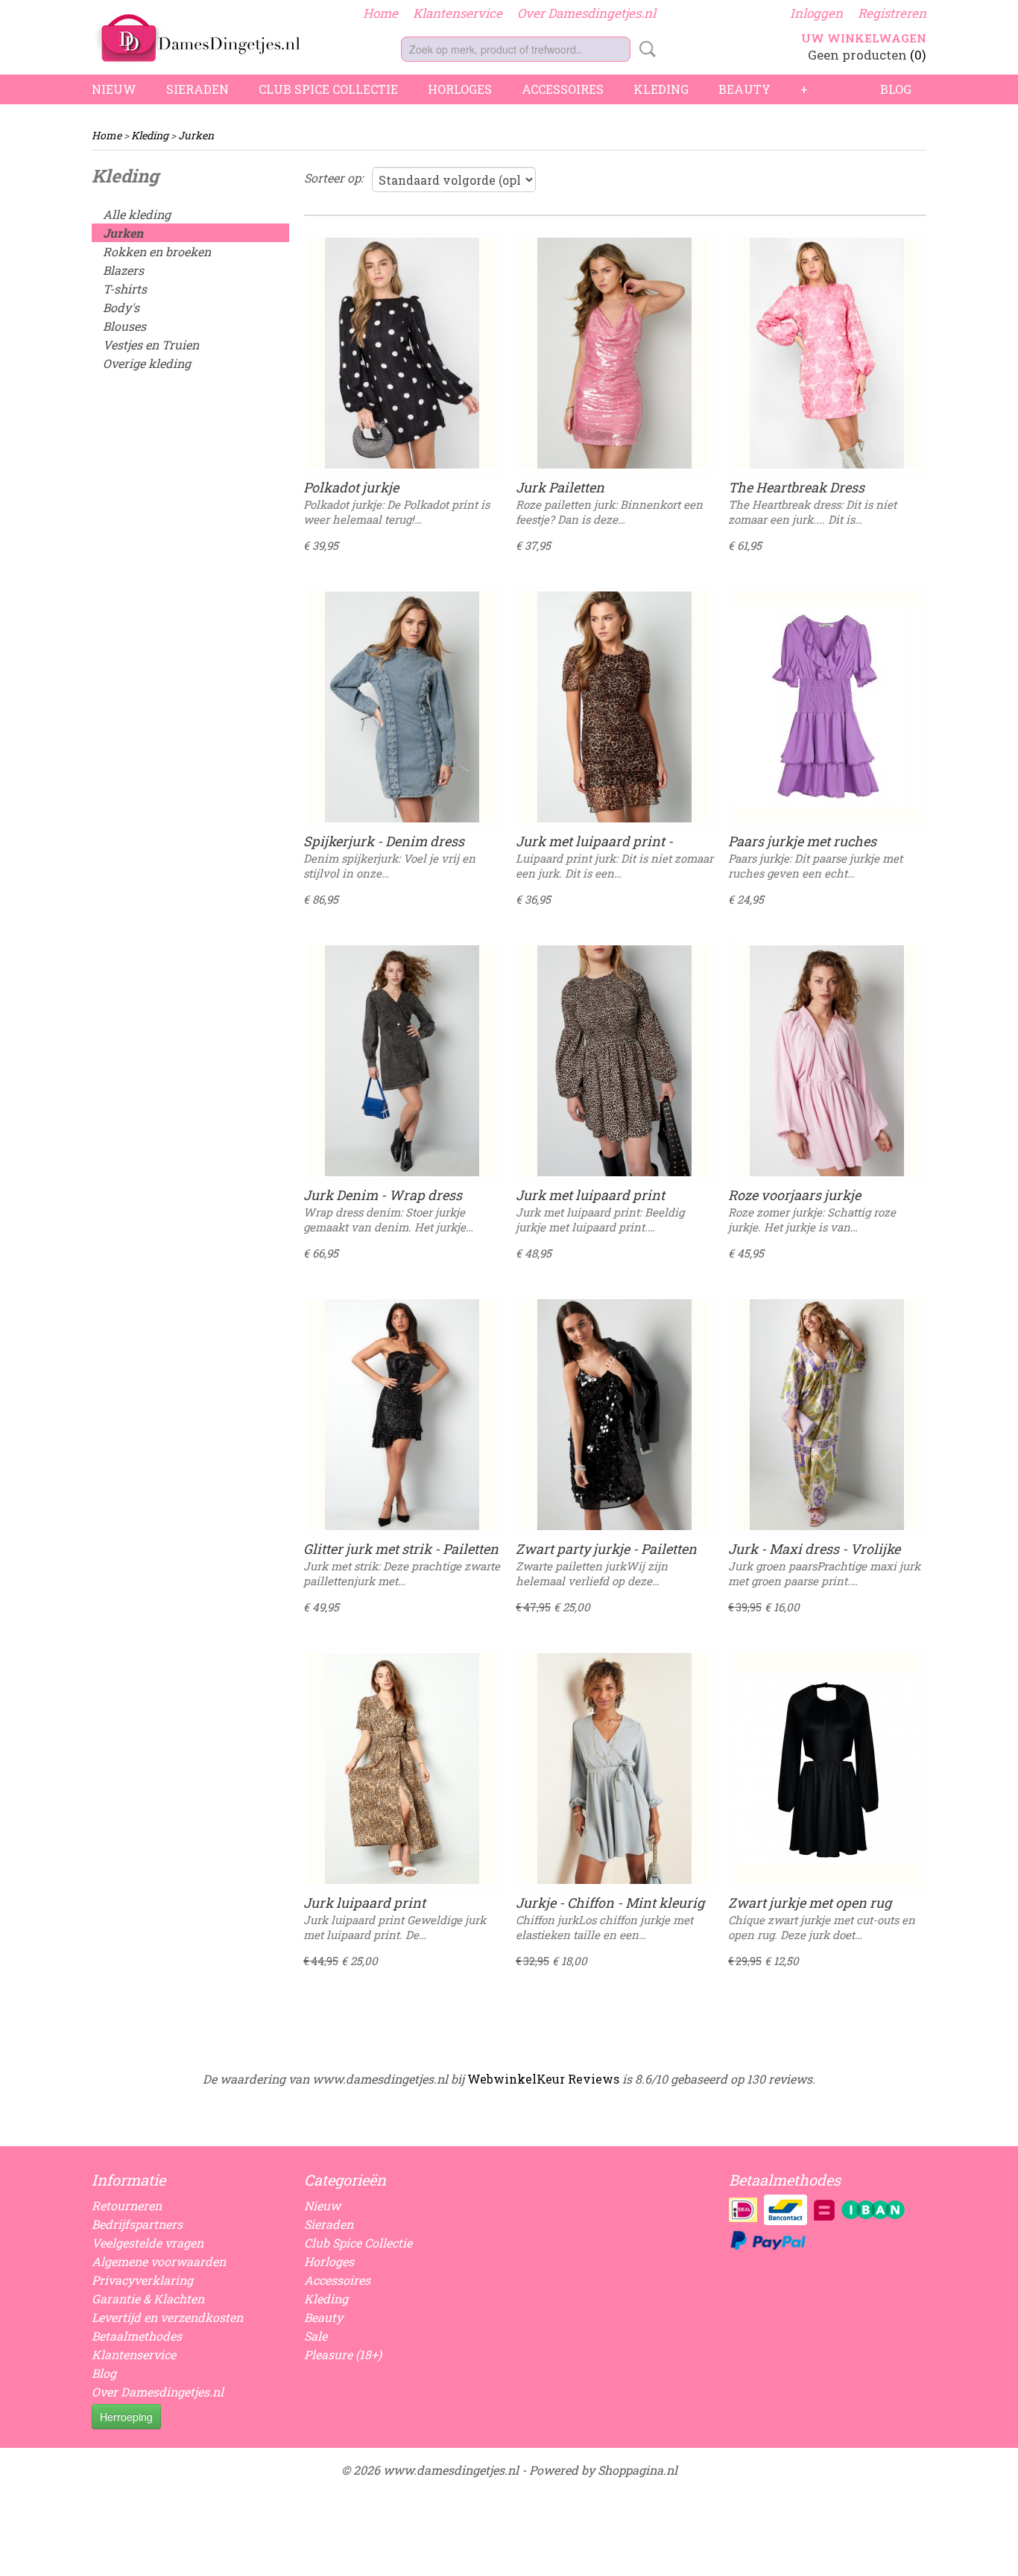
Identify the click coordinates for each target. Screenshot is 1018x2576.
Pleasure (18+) (343, 2354)
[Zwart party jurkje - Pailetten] (614, 1415)
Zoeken (645, 49)
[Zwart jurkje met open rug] (827, 1768)
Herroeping (126, 2417)
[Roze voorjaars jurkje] (827, 1061)
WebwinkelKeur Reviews (543, 2079)
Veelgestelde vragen (148, 2243)
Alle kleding (137, 214)
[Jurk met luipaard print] (614, 1061)
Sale (316, 2336)
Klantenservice (458, 13)
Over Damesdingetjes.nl (587, 13)
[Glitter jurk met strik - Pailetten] (402, 1415)
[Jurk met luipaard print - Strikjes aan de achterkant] (614, 707)
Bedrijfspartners (137, 2224)
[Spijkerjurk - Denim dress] (402, 707)
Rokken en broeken (157, 251)
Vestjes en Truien (151, 345)
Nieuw (114, 89)
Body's (121, 307)
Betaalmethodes (137, 2336)
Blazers (123, 270)
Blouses (124, 326)
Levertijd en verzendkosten (167, 2317)
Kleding (661, 89)
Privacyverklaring (142, 2280)
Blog (896, 89)
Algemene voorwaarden (159, 2261)
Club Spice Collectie (328, 89)
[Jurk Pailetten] (614, 353)
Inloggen (816, 13)
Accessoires (563, 89)
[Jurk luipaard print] (402, 1768)
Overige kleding (147, 363)
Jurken (196, 135)
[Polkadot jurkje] (402, 353)
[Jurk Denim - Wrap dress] (402, 1061)
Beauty (744, 89)
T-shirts (125, 289)
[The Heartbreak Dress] (827, 353)
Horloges (460, 89)
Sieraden (197, 89)
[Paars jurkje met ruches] (827, 707)
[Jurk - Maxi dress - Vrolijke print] (827, 1415)
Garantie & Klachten (148, 2299)
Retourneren (127, 2205)
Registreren (892, 13)
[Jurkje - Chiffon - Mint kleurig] (614, 1768)
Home (380, 13)
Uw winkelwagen (864, 38)
